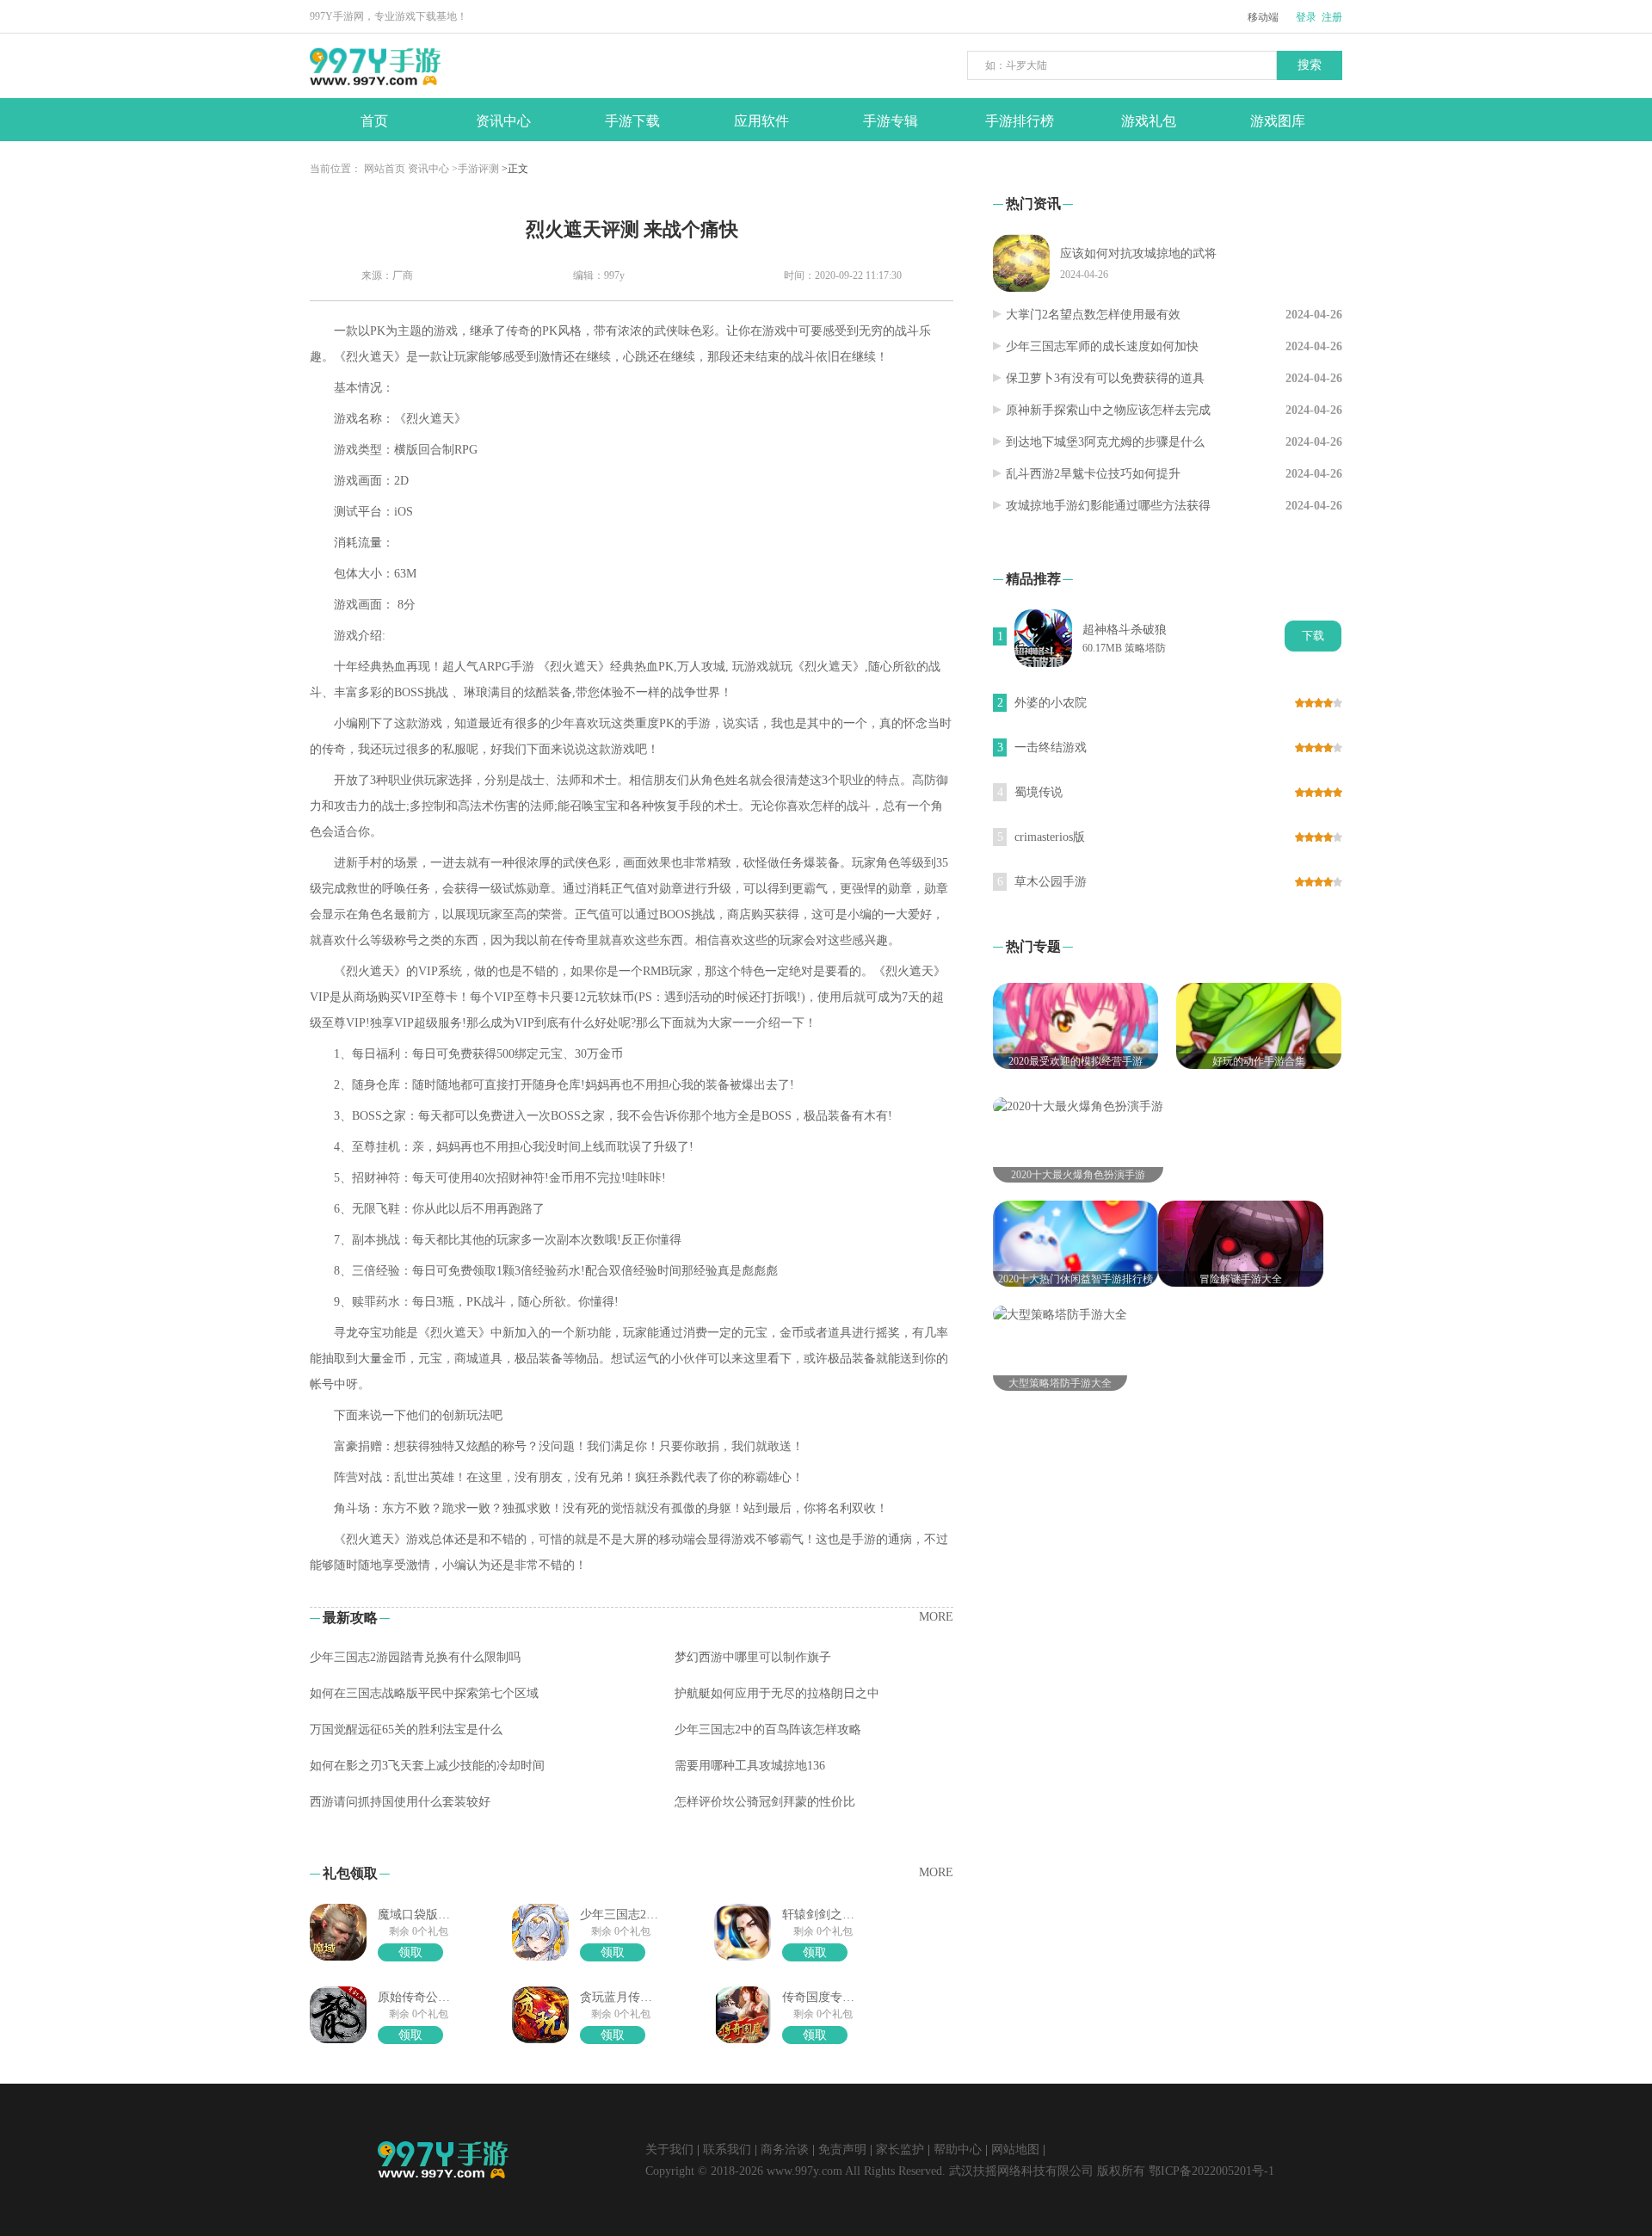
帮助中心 (958, 2150)
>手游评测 (475, 169)
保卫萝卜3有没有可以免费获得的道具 (1105, 378)
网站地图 (1015, 2150)
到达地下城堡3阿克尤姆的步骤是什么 (1105, 442)
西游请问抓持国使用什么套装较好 (400, 1802)
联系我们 (727, 2150)
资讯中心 (428, 169)
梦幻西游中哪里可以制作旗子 (753, 1657)
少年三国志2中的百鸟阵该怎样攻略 (768, 1730)
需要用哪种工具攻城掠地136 (750, 1766)
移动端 (1263, 17)
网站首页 (385, 169)
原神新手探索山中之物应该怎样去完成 (1108, 410)
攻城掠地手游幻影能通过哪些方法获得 (1108, 506)
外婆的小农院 (1051, 703)
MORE (936, 1617)
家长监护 (900, 2150)
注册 (1332, 17)
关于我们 (669, 2150)
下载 (1313, 636)
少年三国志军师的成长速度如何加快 (1102, 346)
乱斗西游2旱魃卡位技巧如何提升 (1093, 474)
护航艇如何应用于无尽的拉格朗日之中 (777, 1693)
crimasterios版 (1050, 837)
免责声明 (842, 2150)
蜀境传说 (1039, 792)
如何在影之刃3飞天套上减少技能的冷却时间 (427, 1766)
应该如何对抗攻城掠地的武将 (1138, 253)
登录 (1306, 17)
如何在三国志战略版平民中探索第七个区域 (424, 1693)
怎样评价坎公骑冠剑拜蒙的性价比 (765, 1802)
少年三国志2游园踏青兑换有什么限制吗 (415, 1657)
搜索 (1310, 65)
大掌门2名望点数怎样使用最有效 (1093, 315)
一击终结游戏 (1051, 747)
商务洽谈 (785, 2150)
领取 (410, 1952)
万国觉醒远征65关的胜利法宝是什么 (406, 1730)
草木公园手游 (1051, 882)
